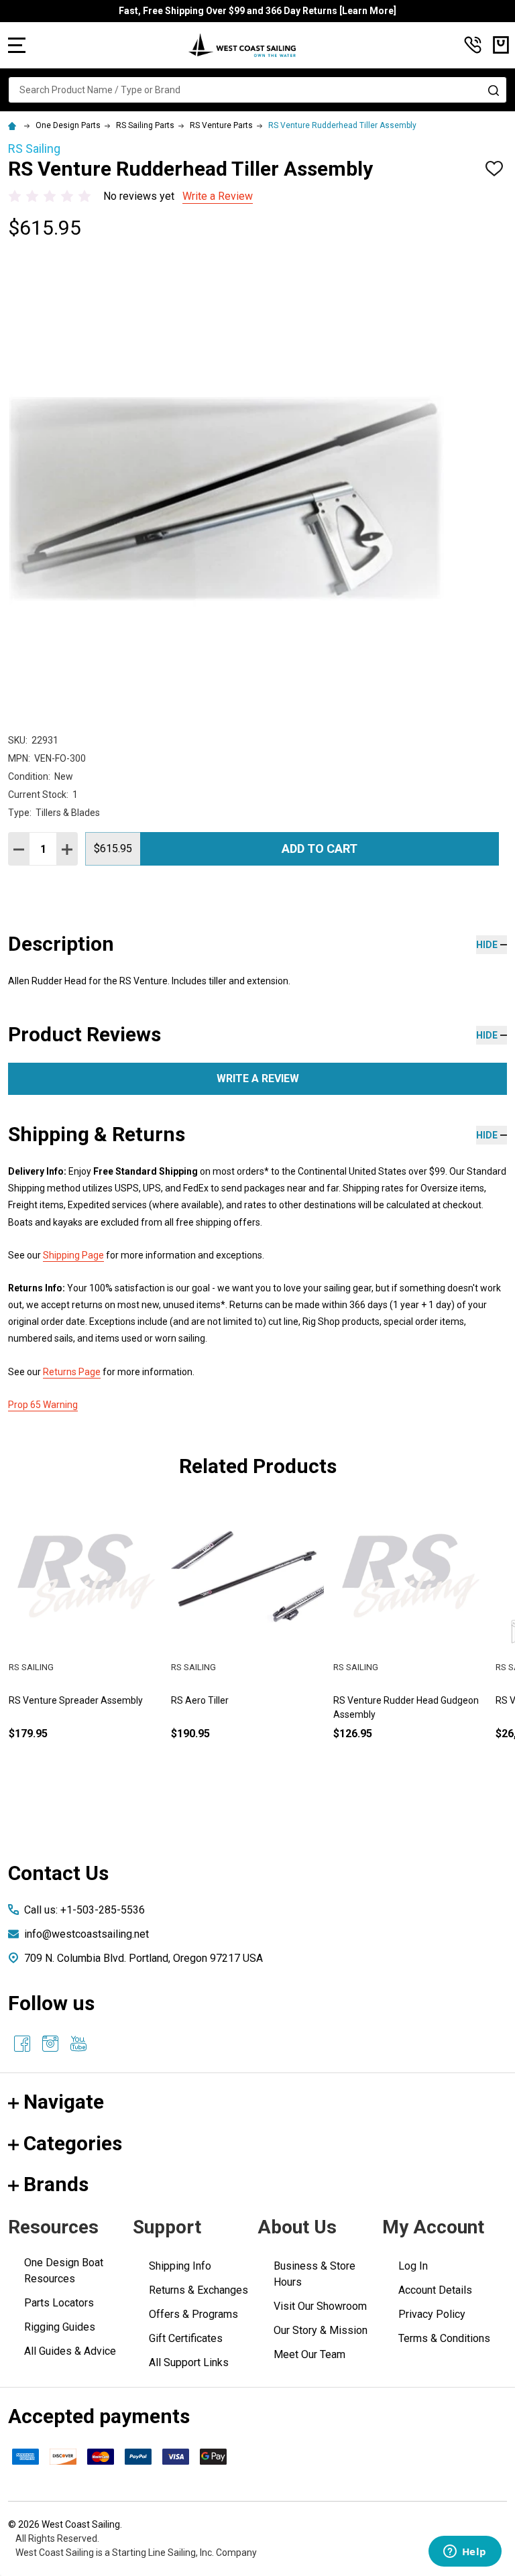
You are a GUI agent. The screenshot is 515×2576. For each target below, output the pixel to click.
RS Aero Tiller (200, 1700)
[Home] (14, 125)
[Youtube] (78, 2044)
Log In (413, 2266)
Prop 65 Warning (43, 1405)
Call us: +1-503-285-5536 (84, 1910)
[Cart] (501, 45)
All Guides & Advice (70, 2351)
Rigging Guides (60, 2327)
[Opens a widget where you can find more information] (465, 2553)
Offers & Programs (193, 2314)
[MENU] (17, 45)
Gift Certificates (186, 2338)
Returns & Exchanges (198, 2290)
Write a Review (218, 196)
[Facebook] (22, 2044)
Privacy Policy (432, 2314)
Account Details (435, 2290)
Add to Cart (320, 848)
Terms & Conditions (444, 2338)
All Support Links (189, 2362)
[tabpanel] (85, 1642)
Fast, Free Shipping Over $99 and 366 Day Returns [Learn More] (257, 11)
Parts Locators (59, 2303)
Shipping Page (73, 1255)
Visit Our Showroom (320, 2306)
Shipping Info (180, 2266)
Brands (56, 2184)
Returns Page (72, 1372)
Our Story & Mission (321, 2330)
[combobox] (257, 90)
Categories (73, 2143)
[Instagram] (50, 2044)
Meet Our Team (309, 2354)
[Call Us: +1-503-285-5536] (473, 45)
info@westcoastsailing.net (87, 1934)
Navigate (64, 2102)
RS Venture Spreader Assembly (76, 1700)
